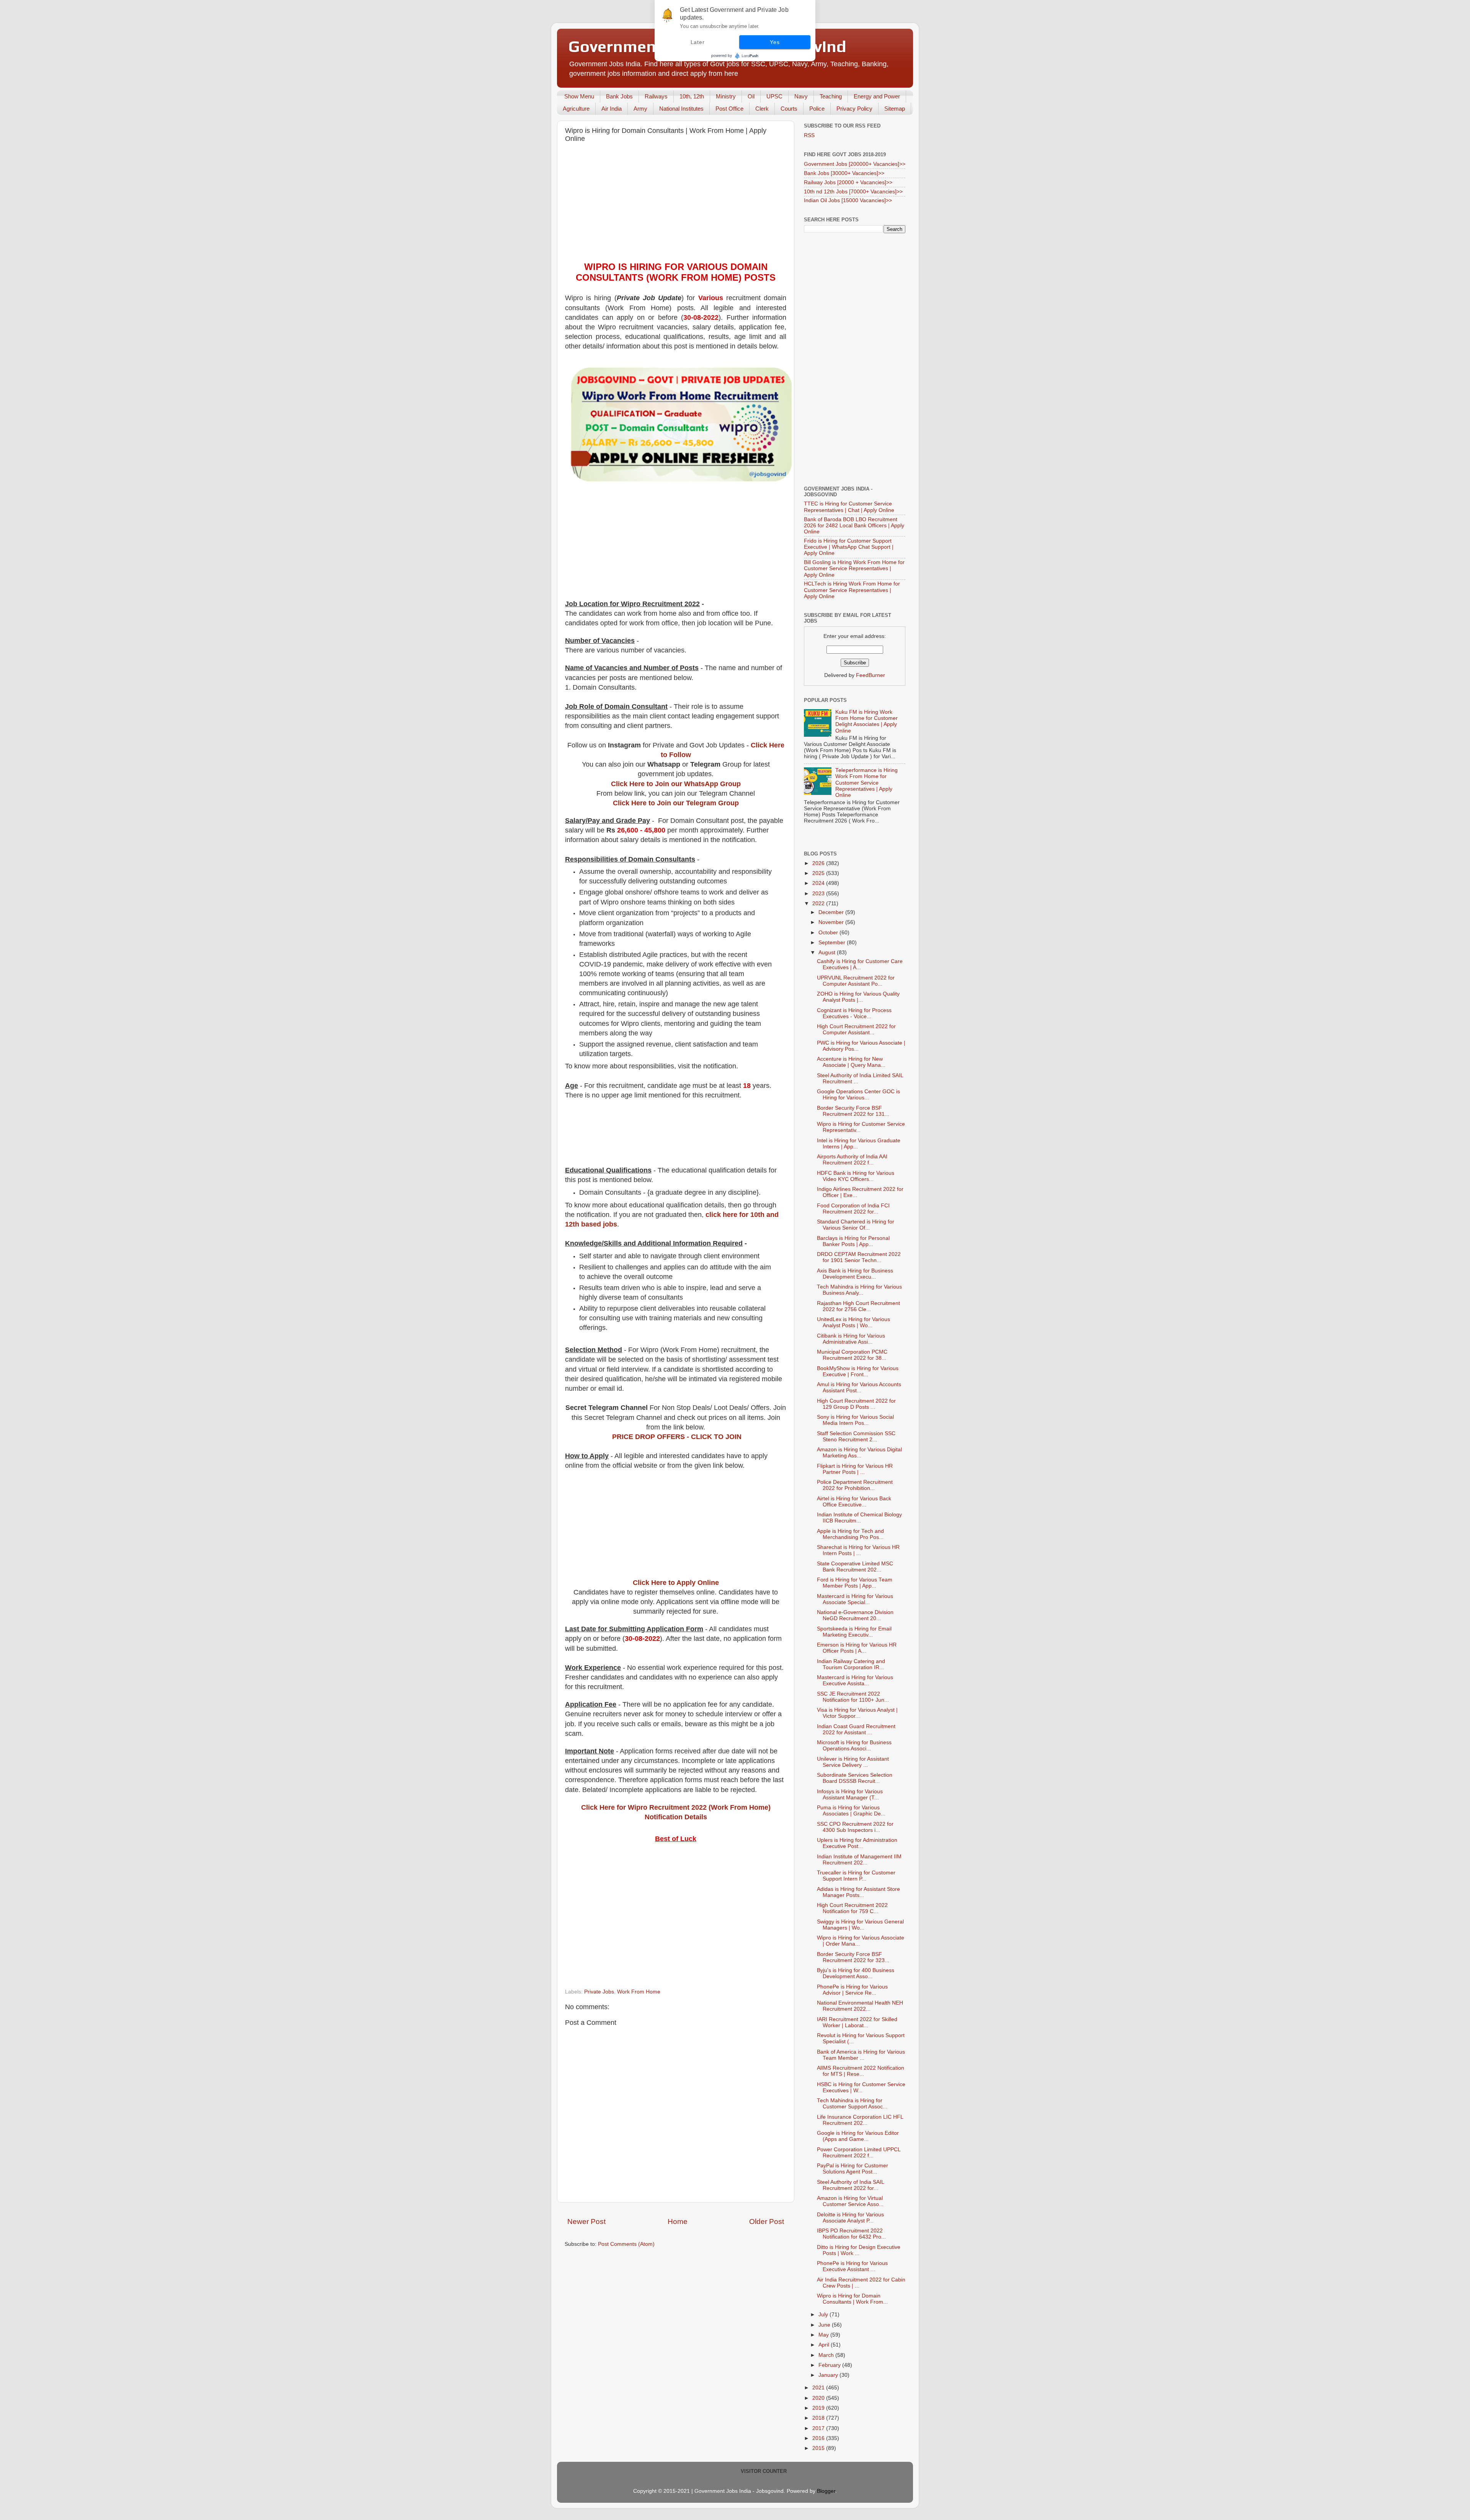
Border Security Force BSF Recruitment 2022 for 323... (853, 1957)
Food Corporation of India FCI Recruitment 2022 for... (853, 1209)
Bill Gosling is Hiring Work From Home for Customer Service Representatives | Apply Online (854, 568)
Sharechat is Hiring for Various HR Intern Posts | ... (858, 1550)
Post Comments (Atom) (626, 2244)
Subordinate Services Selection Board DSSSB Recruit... (855, 1778)
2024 (819, 883)
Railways (656, 96)
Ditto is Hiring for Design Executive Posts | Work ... (859, 2250)
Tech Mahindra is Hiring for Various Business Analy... (859, 1290)
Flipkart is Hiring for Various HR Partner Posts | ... (855, 1469)
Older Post (767, 2222)
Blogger (826, 2491)
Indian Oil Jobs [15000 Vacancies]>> (848, 200)
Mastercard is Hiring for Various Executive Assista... (855, 1680)
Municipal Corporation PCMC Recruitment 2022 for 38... (852, 1355)
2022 (819, 904)
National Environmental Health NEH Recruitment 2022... (860, 2006)
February (830, 2365)
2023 (819, 894)
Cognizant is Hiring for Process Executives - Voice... (854, 1013)
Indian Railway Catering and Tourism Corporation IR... (851, 1664)
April (825, 2345)
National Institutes (681, 109)
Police (817, 109)
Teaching (831, 96)
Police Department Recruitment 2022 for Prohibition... (855, 1485)
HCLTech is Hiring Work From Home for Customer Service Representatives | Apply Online (852, 590)
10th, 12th (692, 96)
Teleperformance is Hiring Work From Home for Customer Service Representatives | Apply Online (866, 783)
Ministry (726, 96)
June (825, 2325)
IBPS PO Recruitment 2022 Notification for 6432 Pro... (851, 2234)
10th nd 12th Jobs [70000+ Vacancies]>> (853, 192)
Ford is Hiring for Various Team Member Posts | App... (855, 1583)
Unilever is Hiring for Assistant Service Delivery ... (853, 1762)
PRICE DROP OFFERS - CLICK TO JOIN (677, 1437)
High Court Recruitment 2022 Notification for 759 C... (852, 1908)
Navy (801, 96)
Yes (775, 42)
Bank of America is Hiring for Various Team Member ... (861, 2055)
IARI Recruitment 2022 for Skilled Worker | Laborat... (857, 2022)
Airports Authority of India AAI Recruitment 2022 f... (852, 1160)
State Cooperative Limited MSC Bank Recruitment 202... (855, 1567)
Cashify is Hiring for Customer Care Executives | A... (860, 964)
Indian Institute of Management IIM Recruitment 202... (859, 1860)
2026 (819, 863)
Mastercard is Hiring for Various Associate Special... (855, 1599)
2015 (819, 2448)
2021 (819, 2388)
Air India (612, 109)
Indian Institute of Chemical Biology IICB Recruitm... (859, 1518)
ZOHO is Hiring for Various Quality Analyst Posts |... (858, 997)
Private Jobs (599, 1992)
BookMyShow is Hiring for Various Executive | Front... (858, 1371)
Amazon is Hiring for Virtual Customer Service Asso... (850, 2201)
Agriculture (576, 109)
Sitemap (895, 109)
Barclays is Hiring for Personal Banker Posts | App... (853, 1241)
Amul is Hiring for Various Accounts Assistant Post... (859, 1388)
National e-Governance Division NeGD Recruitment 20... (855, 1615)
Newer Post (586, 2222)
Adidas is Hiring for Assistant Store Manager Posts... (858, 1892)
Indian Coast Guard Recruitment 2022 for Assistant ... (856, 1729)
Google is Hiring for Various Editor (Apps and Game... (858, 2136)
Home (678, 2222)
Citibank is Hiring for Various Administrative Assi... (851, 1339)
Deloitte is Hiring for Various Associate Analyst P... (850, 2218)
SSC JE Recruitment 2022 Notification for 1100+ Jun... (853, 1697)
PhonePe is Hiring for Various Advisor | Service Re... (852, 1990)
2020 (819, 2398)
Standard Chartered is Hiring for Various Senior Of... (856, 1225)
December (832, 912)
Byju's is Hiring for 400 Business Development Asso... (856, 1973)
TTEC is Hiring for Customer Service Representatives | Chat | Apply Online (849, 507)
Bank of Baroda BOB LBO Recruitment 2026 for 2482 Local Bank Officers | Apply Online (854, 526)
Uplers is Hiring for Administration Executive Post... (857, 1843)
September (833, 943)
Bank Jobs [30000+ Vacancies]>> (844, 173)
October (829, 933)
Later (698, 42)
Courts (789, 109)
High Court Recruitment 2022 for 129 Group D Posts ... (856, 1404)
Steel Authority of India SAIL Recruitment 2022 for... (850, 2185)
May (824, 2335)
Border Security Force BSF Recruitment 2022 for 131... (853, 1111)
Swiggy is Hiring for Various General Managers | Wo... (860, 1925)
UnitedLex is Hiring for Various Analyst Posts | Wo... (853, 1322)
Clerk (762, 109)
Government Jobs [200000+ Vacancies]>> (855, 164)
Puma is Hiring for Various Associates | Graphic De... (851, 1811)
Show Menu (579, 96)
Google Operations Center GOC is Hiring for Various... (858, 1095)
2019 (819, 2408)
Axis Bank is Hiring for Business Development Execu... (855, 1274)
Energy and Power (877, 96)
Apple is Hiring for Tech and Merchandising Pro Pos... (850, 1534)
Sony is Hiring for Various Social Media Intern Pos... (855, 1420)
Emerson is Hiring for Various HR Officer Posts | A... (857, 1648)
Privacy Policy (854, 109)
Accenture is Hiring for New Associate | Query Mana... (851, 1062)
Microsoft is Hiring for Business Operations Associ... (854, 1746)
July (824, 2315)
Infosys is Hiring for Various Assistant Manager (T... (850, 1795)
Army (640, 109)
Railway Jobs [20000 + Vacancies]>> (848, 182)
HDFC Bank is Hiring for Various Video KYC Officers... (856, 1176)
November (832, 922)
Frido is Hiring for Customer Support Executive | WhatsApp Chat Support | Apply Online (849, 547)
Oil (751, 96)
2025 (819, 873)
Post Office (729, 109)
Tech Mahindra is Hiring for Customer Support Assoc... (852, 2104)
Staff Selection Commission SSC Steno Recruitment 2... (856, 1437)
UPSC (774, 96)
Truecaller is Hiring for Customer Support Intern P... (856, 1876)
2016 (819, 2438)
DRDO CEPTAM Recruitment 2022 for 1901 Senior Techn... (859, 1257)
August (828, 953)
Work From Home (639, 1992)
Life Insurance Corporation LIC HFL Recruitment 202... (860, 2120)
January (829, 2375)
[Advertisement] (676, 204)
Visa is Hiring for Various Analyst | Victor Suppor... (857, 1713)
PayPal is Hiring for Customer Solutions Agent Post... (853, 2169)
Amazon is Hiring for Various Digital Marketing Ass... (859, 1453)
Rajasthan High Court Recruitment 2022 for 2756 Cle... (858, 1306)
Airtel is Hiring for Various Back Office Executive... (854, 1502)
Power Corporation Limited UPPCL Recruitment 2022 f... (859, 2153)
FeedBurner (871, 675)
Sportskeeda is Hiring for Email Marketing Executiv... (854, 1632)
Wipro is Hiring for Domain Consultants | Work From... (852, 2299)
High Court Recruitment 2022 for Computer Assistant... (856, 1029)
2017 (819, 2428)
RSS (809, 135)
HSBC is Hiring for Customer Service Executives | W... (861, 2087)
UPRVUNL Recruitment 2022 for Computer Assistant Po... (856, 981)
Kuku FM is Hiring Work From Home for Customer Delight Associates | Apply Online (866, 721)
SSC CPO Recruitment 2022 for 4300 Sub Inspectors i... (855, 1827)
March (827, 2355)
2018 (819, 2418)
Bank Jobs (619, 96)
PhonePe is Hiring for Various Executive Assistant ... (852, 2266)
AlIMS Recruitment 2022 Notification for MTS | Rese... (861, 2071)
